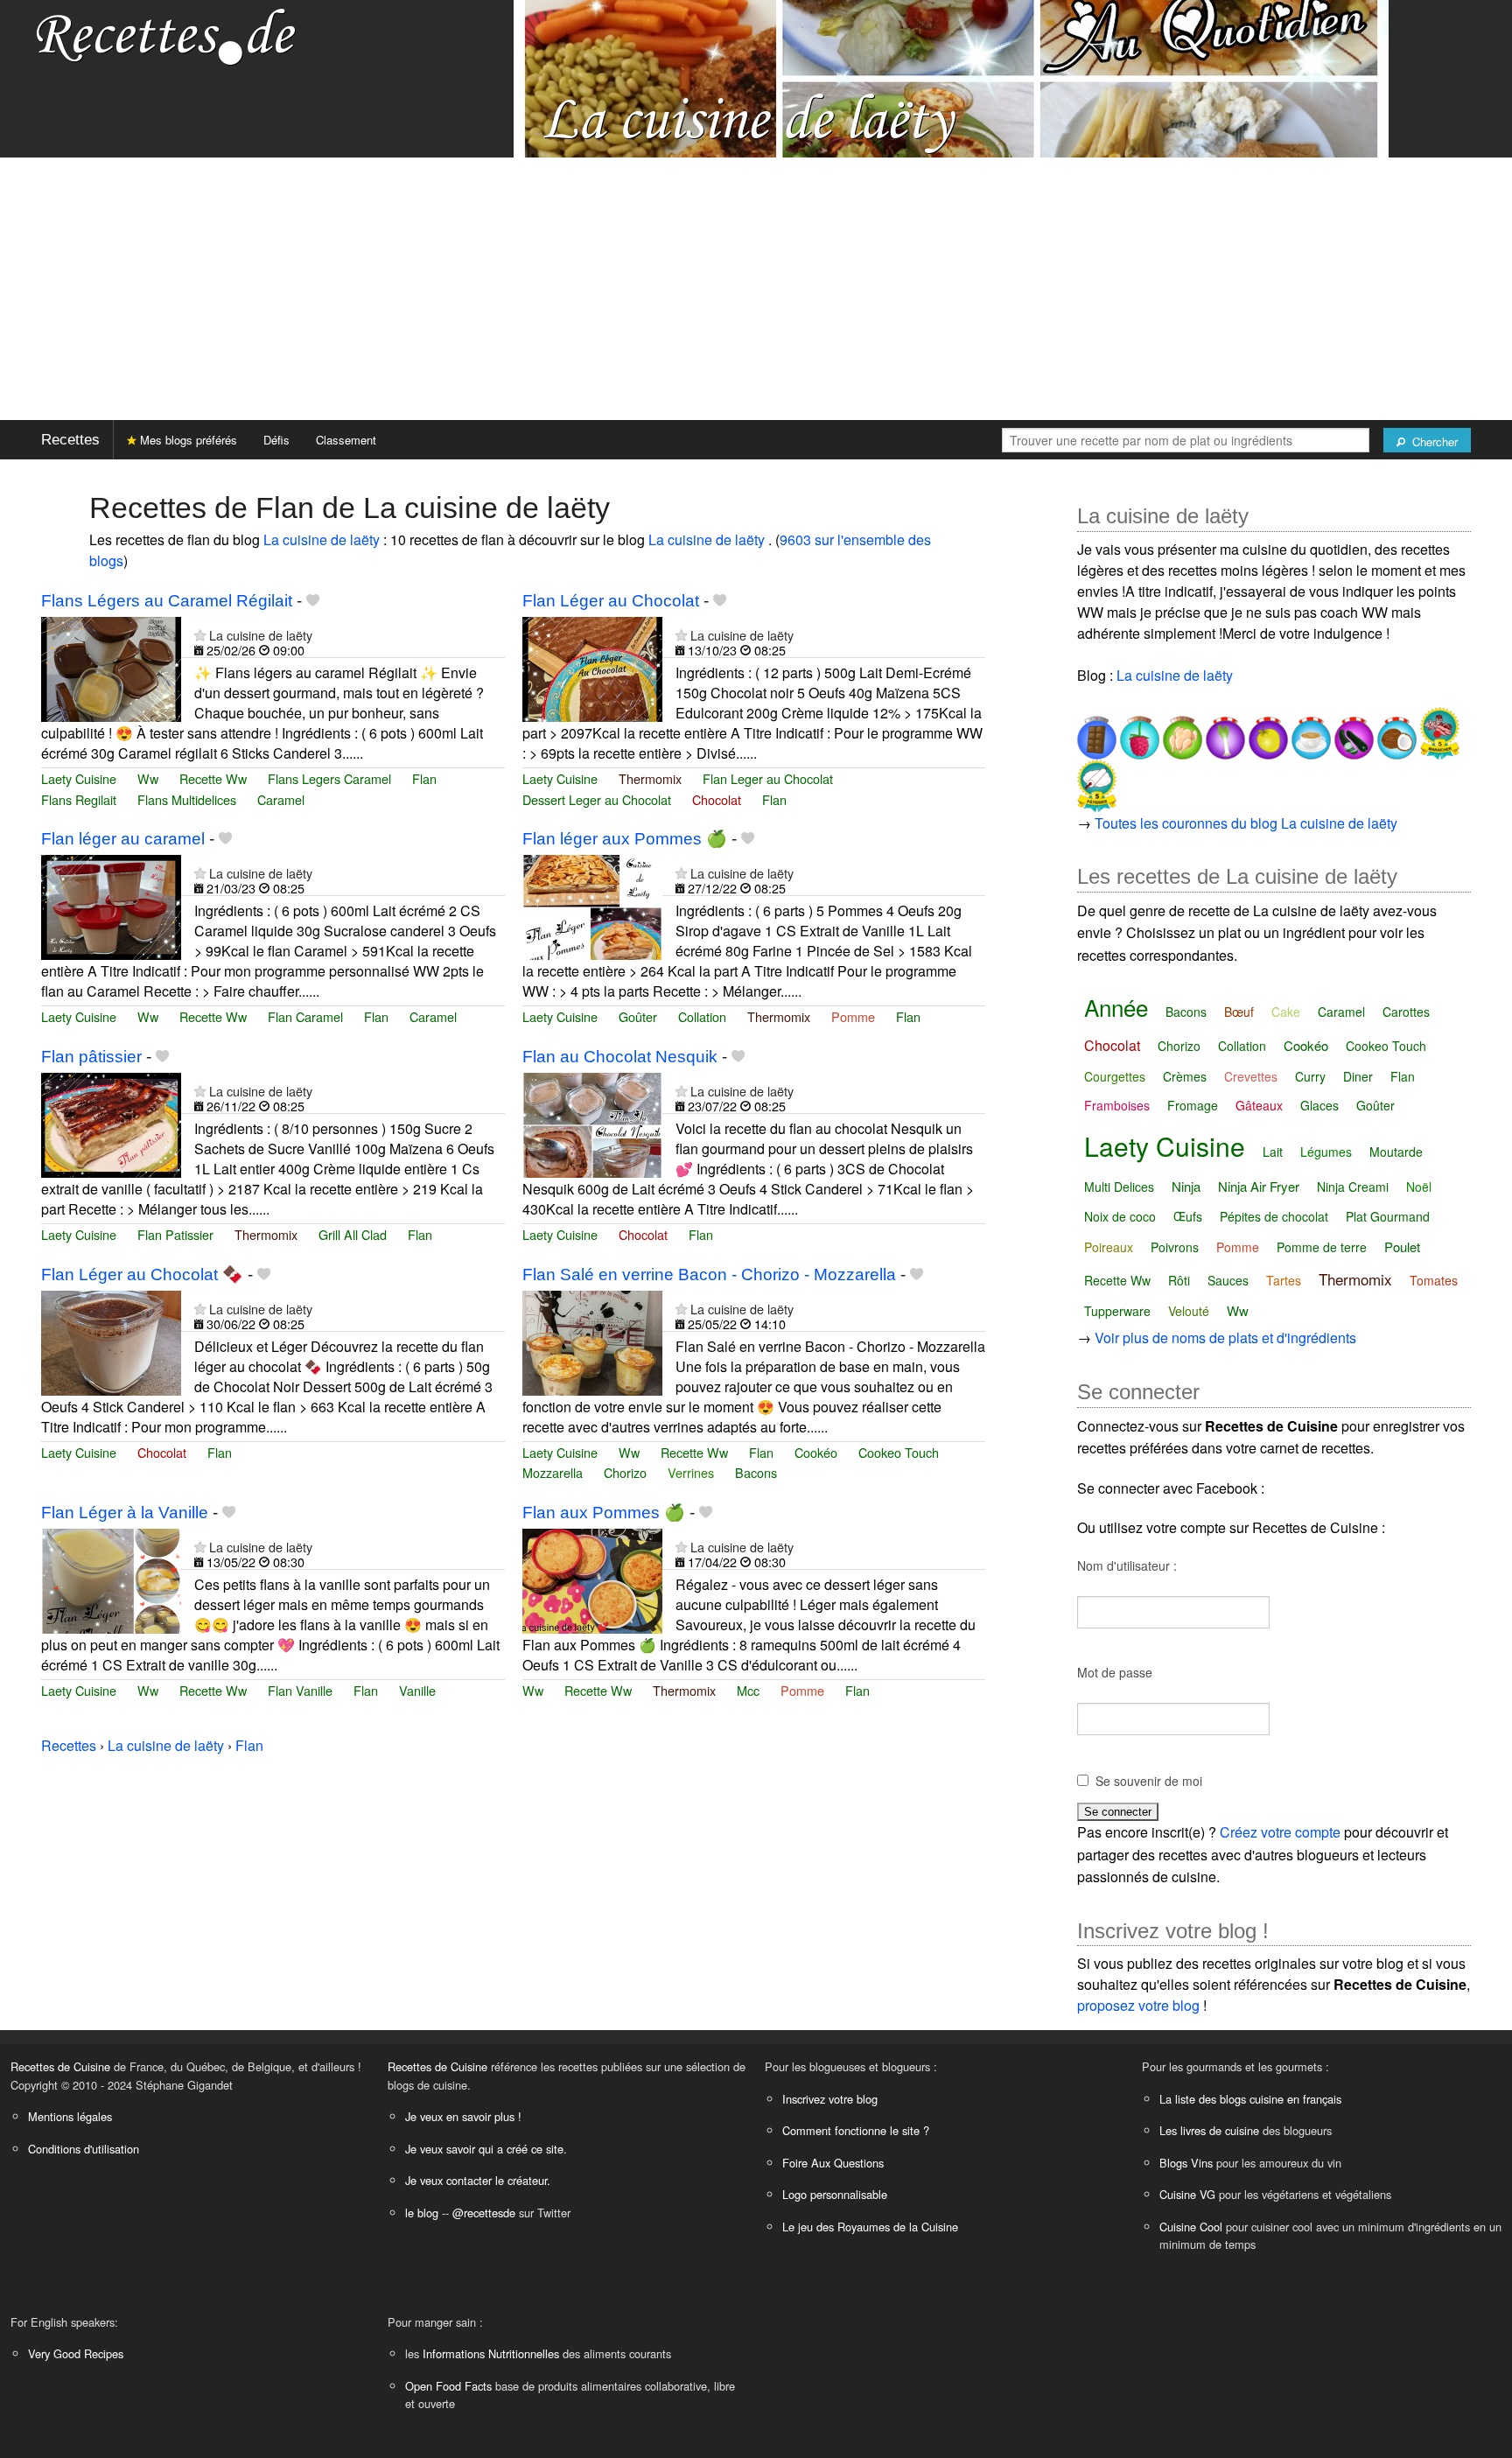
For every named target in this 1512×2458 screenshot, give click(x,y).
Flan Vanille (300, 1690)
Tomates (1434, 1280)
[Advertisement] (756, 289)
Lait (1273, 1152)
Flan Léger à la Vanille (125, 1513)
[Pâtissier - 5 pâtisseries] (1097, 784)
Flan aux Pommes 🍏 (604, 1513)
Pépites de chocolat (1274, 1216)
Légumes (1326, 1152)
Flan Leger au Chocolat (768, 778)
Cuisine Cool (1191, 2227)
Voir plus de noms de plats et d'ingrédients (1225, 1338)
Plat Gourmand (1388, 1216)
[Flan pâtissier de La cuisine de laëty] (111, 1123)
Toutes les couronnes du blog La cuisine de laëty (1246, 823)
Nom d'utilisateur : (1127, 1565)
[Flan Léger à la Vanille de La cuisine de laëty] (111, 1579)
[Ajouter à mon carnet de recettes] (313, 601)
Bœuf (1239, 1012)
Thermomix (650, 778)
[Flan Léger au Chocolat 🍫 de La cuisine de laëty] (111, 1341)
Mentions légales (70, 2116)
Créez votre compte (1280, 1832)
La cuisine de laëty (323, 539)
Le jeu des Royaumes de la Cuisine (870, 2227)
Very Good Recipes (76, 2353)
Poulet (1402, 1247)
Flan (424, 778)
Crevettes (1251, 1076)
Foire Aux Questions (833, 2163)
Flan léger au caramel (123, 839)
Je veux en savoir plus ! (463, 2116)
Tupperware (1117, 1311)
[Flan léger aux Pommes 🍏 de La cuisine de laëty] (592, 905)
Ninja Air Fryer (1259, 1186)
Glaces (1319, 1105)
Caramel (281, 799)
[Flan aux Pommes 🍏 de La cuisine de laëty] (592, 1579)
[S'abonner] (200, 635)
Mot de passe (1115, 1672)
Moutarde (1396, 1152)
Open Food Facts (448, 2386)
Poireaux (1109, 1247)
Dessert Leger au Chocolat (597, 799)
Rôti (1179, 1280)
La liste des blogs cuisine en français (1250, 2099)
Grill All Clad (353, 1234)
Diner (1358, 1076)
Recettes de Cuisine (60, 2066)
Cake (1286, 1012)
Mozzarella (553, 1472)
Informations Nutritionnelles (491, 2353)
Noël (1419, 1187)
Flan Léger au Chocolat (611, 601)
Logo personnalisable (835, 2194)
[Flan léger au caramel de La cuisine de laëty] (111, 905)
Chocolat (717, 799)
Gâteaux (1259, 1105)
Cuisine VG (1187, 2194)
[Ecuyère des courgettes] (1352, 731)
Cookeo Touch (899, 1452)
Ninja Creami (1353, 1187)
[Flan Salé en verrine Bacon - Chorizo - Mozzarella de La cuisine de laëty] (592, 1341)
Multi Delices (1119, 1187)
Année (1116, 1007)
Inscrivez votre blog (830, 2099)
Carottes (1406, 1012)
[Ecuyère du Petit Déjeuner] (1309, 731)
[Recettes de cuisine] (166, 35)
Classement (346, 440)
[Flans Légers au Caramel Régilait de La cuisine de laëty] (111, 667)
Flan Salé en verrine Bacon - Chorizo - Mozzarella (709, 1275)
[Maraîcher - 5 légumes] (1438, 731)
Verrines (691, 1472)
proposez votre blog (1138, 2005)
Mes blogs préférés (187, 440)
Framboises (1117, 1105)
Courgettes (1115, 1076)
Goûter (638, 1016)
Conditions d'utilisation (84, 2149)
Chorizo (625, 1472)
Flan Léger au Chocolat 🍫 (142, 1275)
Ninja (1186, 1186)
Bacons (756, 1472)
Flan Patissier (175, 1234)
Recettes (70, 440)
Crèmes (1185, 1076)
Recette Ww (213, 778)
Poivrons (1175, 1247)
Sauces (1228, 1280)
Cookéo (816, 1452)
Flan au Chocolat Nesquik (620, 1057)
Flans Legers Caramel (329, 778)
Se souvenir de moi (1149, 1781)
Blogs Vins (1186, 2163)
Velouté (1189, 1311)
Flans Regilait (79, 799)
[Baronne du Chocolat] (1097, 731)
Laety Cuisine (79, 778)
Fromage (1193, 1105)
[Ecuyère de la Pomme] (1267, 731)
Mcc (748, 1690)
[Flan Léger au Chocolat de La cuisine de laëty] (592, 667)
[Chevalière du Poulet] (1181, 731)
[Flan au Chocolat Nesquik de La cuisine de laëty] (592, 1123)
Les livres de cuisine (1209, 2130)
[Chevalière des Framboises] (1138, 731)
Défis (276, 440)
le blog (422, 2213)
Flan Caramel (305, 1016)
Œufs (1188, 1216)
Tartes (1284, 1280)
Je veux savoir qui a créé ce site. (486, 2149)
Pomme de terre (1322, 1247)
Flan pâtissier (91, 1057)
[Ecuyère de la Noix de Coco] (1395, 731)
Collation (702, 1016)
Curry (1310, 1076)
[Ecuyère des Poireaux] (1224, 731)
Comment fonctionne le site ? (856, 2130)
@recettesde (484, 2213)
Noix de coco (1120, 1216)
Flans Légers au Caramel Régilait (167, 601)
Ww (148, 778)
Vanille (417, 1690)
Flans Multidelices (187, 799)
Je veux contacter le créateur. (478, 2180)
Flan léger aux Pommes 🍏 (625, 839)
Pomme (853, 1016)
